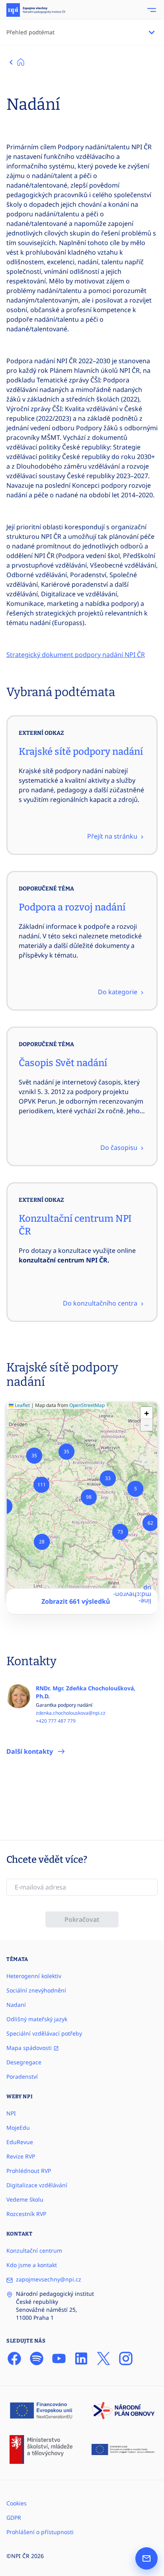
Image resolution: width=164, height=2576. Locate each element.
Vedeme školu (25, 2199)
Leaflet (22, 1405)
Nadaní (16, 2005)
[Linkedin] (81, 2358)
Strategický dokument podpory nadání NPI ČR (76, 655)
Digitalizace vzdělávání (37, 2185)
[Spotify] (37, 2358)
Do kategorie (118, 992)
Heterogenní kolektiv (34, 1976)
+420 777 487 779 (56, 1721)
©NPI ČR (18, 2556)
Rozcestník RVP (26, 2214)
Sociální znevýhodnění (36, 1990)
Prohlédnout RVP (29, 2171)
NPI (11, 2113)
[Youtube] (59, 2358)
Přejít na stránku (113, 836)
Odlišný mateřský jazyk (37, 2019)
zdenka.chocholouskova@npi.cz (71, 1713)
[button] (135, 1489)
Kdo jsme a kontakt (32, 2265)
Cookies (17, 2503)
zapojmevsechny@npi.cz (49, 2279)
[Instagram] (126, 2358)
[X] (103, 2358)
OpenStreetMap (87, 1405)
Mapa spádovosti (30, 2048)
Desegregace (24, 2062)
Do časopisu (120, 1148)
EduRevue (20, 2142)
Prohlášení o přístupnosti (40, 2532)
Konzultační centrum (34, 2251)
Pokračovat (82, 1919)
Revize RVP (21, 2156)
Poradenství (22, 2076)
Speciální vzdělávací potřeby (44, 2033)
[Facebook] (14, 2358)
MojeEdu (18, 2128)
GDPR (14, 2518)
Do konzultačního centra (101, 1303)
